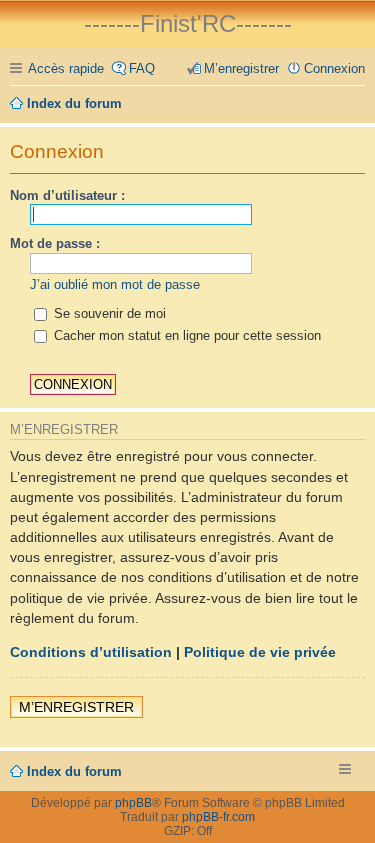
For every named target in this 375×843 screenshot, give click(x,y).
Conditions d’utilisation (91, 652)
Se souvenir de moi (108, 313)
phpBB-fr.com (218, 817)
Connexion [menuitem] (334, 68)
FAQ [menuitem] (142, 68)
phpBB (133, 803)
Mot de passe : (55, 243)
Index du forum (74, 771)
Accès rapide (66, 68)
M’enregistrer (76, 707)
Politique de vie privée (260, 652)
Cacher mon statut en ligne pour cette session (185, 335)
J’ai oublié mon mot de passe (115, 284)
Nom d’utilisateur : (67, 195)
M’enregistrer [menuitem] (241, 68)
